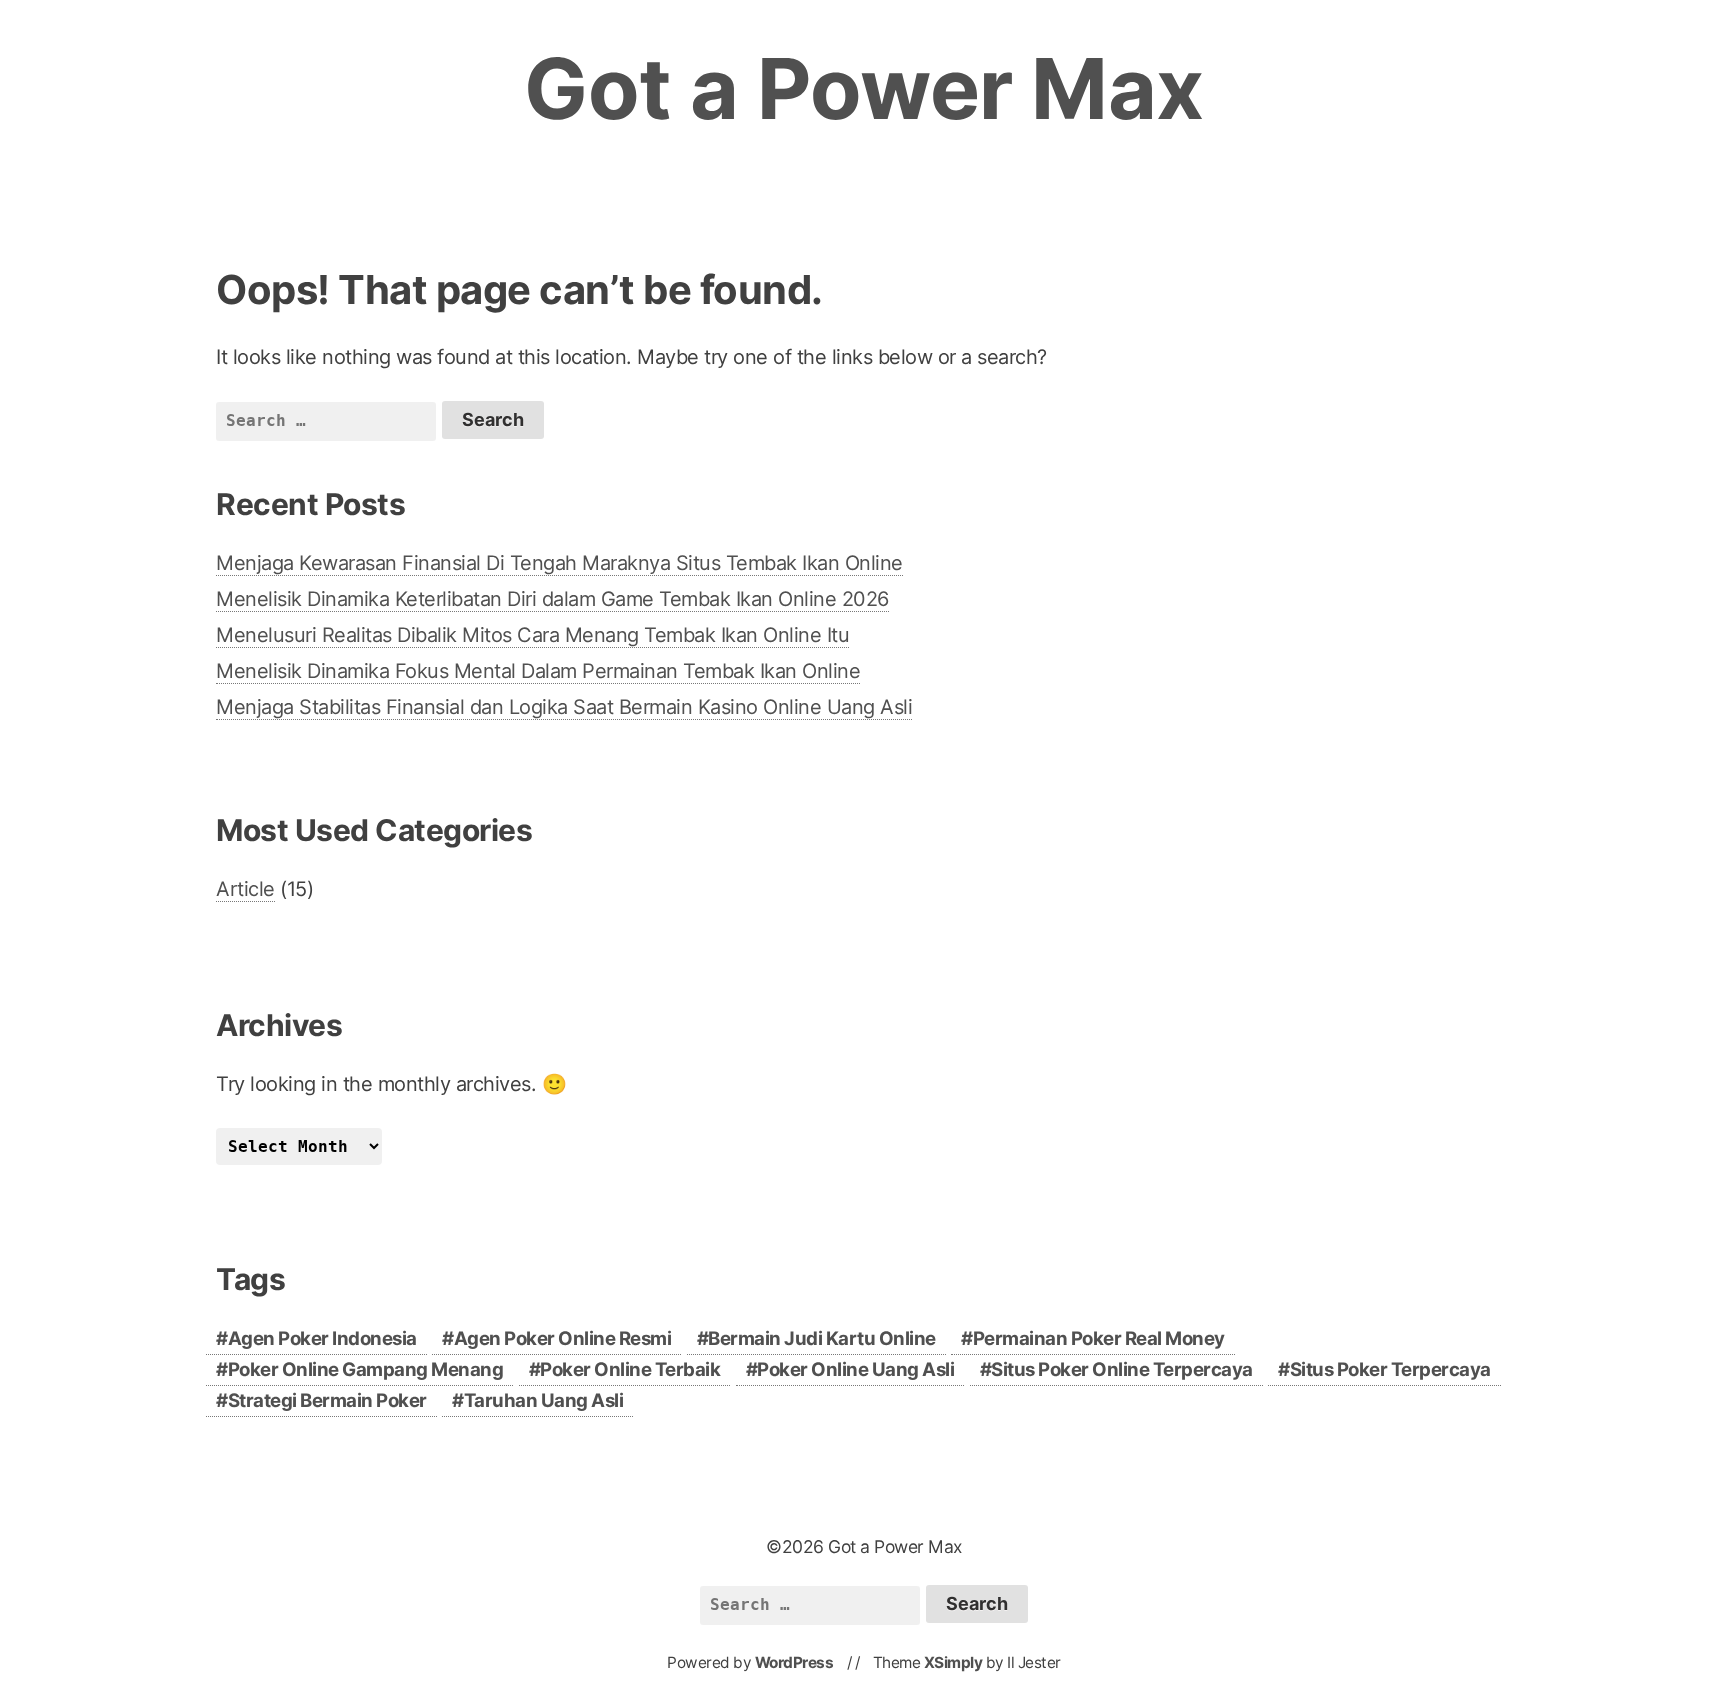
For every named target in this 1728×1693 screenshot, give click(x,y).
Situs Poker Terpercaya (1390, 1369)
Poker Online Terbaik (630, 1369)
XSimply (953, 1662)
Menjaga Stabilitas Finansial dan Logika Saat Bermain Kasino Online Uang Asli (564, 707)
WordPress (794, 1662)
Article (245, 889)
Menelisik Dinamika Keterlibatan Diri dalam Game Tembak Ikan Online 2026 (552, 599)
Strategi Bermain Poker (327, 1400)
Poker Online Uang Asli (855, 1369)
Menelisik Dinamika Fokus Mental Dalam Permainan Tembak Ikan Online (538, 671)
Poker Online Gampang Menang (366, 1369)
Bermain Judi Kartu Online (822, 1338)
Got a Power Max (864, 88)
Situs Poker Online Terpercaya (1122, 1369)
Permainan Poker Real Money (1099, 1338)
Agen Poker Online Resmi (563, 1338)
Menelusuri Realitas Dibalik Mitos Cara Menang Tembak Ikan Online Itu (532, 635)
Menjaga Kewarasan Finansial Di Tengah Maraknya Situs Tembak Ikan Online (559, 563)
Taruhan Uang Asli (544, 1400)
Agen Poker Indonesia (322, 1338)
